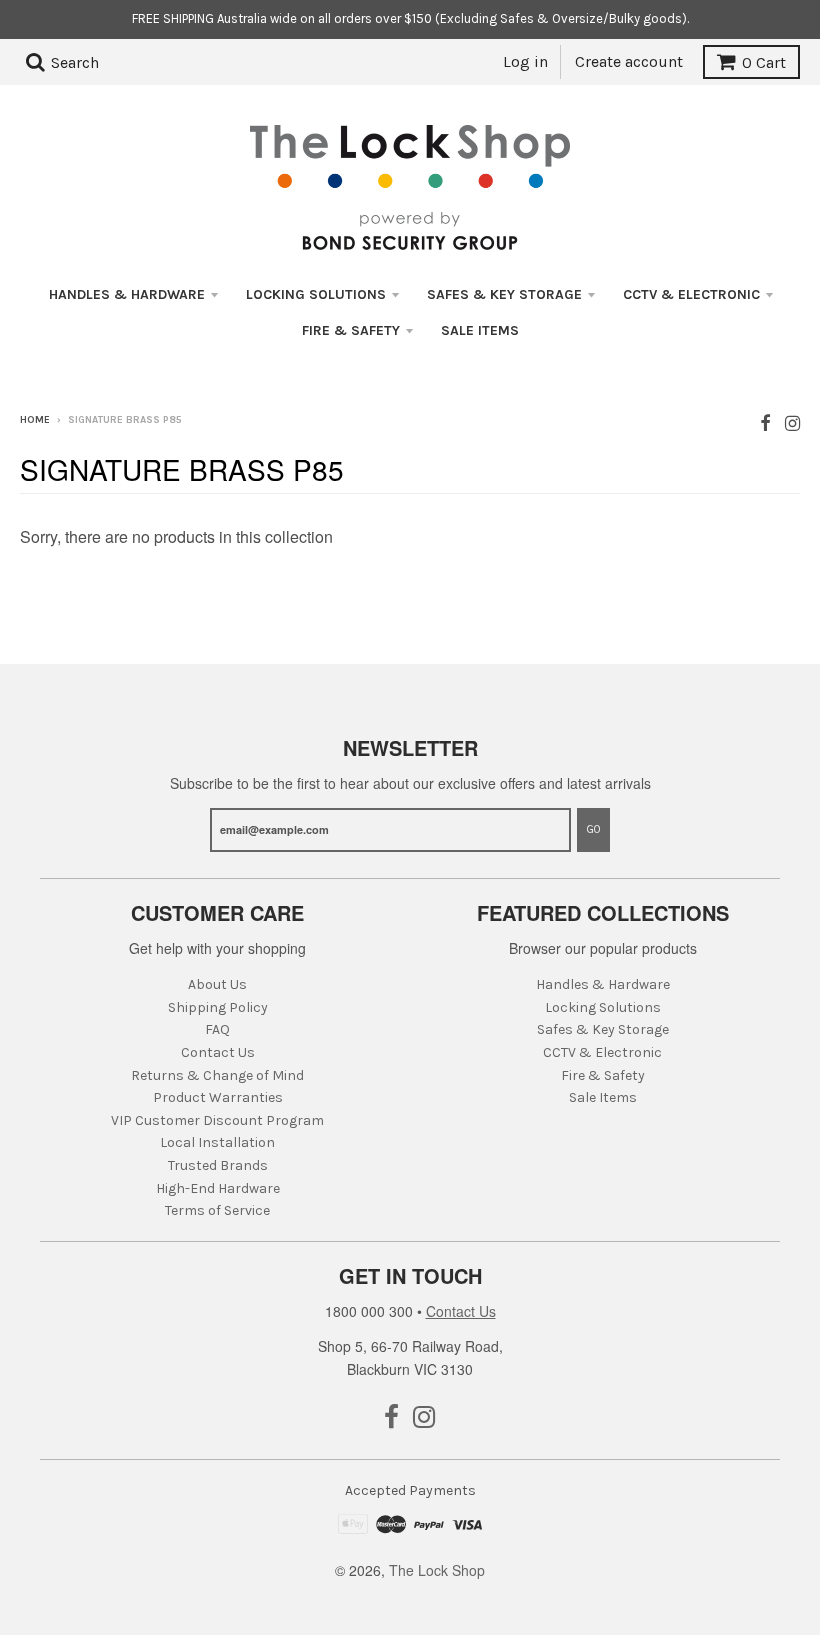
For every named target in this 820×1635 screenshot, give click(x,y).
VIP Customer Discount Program (217, 1120)
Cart (764, 62)
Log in (525, 61)
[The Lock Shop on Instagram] (792, 421)
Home (35, 420)
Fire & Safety (351, 330)
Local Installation (217, 1142)
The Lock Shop (437, 1570)
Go (593, 829)
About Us (217, 984)
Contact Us (218, 1052)
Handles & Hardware (127, 294)
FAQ (217, 1029)
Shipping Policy (218, 1007)
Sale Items (480, 330)
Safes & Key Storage (504, 294)
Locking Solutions (316, 294)
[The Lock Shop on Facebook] (765, 421)
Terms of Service (217, 1210)
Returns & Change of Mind (217, 1075)
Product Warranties (218, 1097)
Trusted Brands (218, 1165)
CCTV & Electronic (691, 294)
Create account (629, 61)
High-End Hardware (218, 1188)
